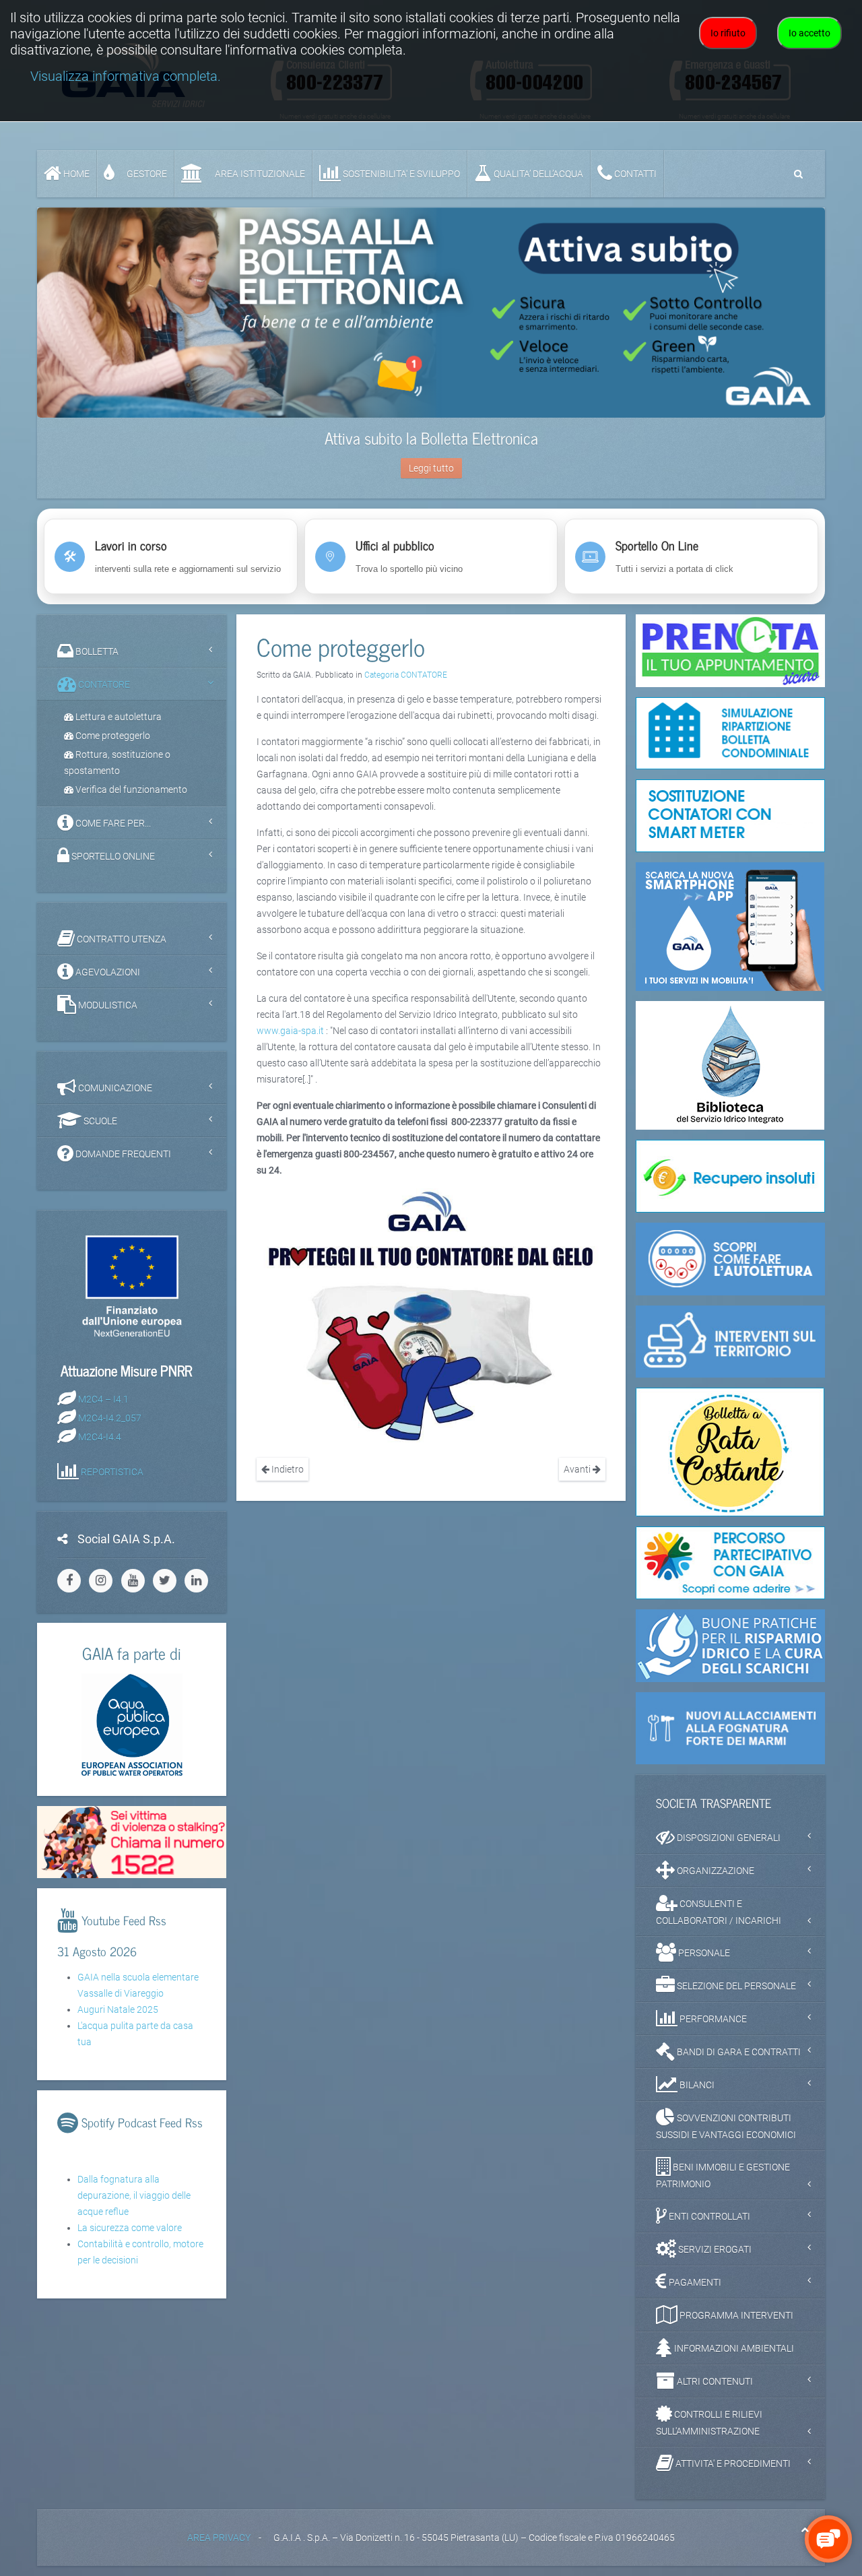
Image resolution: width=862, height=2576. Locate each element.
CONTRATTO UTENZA (121, 939)
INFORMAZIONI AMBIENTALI (733, 2348)
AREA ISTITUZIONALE (259, 174)
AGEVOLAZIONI (107, 972)
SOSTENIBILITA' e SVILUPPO (400, 174)
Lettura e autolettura (118, 717)
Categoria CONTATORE (406, 675)
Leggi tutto (431, 468)
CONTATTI (634, 174)
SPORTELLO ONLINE (112, 856)
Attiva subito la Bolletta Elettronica (431, 438)
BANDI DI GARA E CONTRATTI (738, 2052)
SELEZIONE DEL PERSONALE (735, 1986)
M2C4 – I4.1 (103, 1398)
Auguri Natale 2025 (118, 2009)
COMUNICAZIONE (114, 1088)
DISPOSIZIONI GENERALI (728, 1838)
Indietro (287, 1469)
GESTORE (146, 174)
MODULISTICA (107, 1005)
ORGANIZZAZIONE (715, 1871)
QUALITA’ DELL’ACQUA (537, 174)
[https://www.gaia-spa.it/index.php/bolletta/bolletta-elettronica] (431, 313)
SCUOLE (99, 1121)
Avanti (578, 1469)
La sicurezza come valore (130, 2228)
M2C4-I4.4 (100, 1436)
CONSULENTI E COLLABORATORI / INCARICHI (719, 1912)
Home (75, 174)
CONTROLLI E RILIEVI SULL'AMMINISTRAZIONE (709, 2423)
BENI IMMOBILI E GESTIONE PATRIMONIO (723, 2176)
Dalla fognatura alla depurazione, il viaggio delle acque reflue (134, 2195)
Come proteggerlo (112, 736)
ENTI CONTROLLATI (708, 2216)
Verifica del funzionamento (130, 790)
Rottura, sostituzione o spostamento (117, 763)
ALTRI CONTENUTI (714, 2381)
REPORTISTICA (112, 1471)
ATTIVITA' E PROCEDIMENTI (732, 2464)
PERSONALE (703, 1953)
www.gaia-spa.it (290, 1031)
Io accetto (809, 33)
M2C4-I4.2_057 (110, 1417)
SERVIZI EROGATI (714, 2249)
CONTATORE (103, 684)
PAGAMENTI (694, 2282)
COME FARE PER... (112, 823)
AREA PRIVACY (219, 2538)
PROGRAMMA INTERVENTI (735, 2315)
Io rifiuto (728, 33)
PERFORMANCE (712, 2019)
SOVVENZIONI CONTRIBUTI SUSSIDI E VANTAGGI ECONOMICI (726, 2126)
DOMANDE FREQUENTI (122, 1154)
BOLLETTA (96, 651)
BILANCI (696, 2085)
